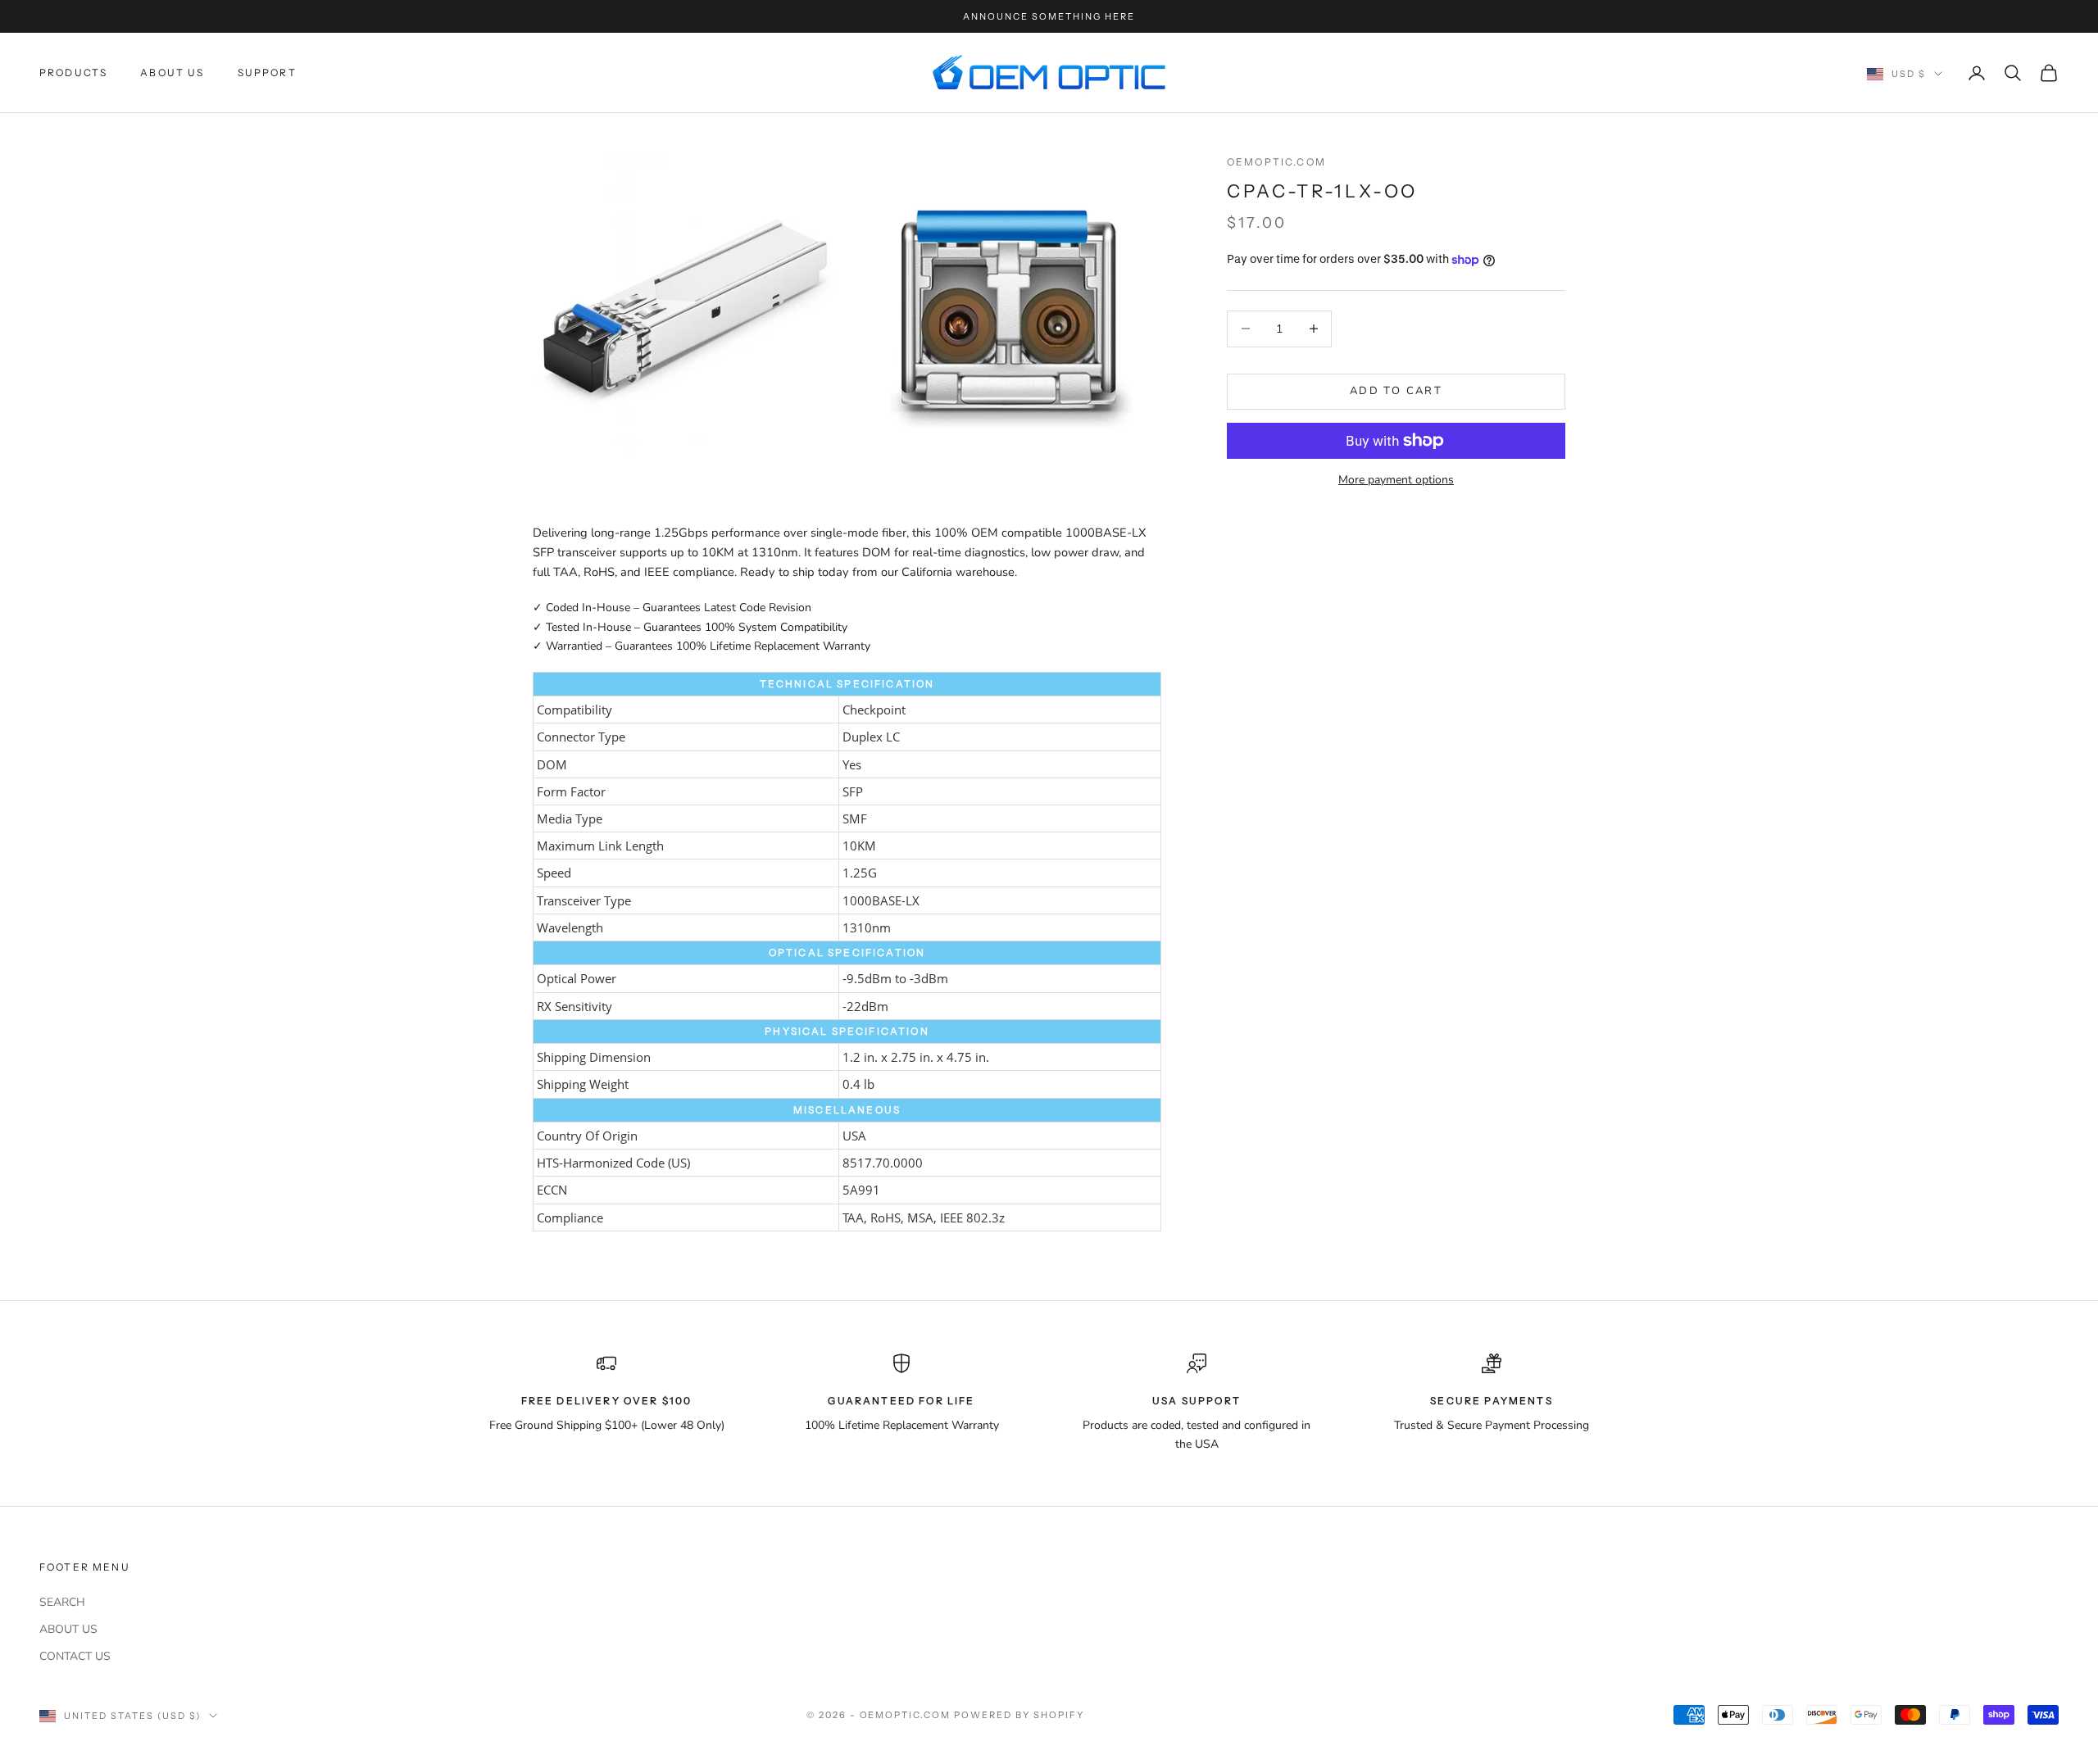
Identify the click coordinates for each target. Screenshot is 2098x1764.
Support (267, 73)
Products (73, 73)
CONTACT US (75, 1656)
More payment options (1396, 480)
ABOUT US (68, 1629)
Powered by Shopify (1019, 1715)
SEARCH (62, 1602)
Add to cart (1396, 391)
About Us (172, 73)
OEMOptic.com (1276, 162)
